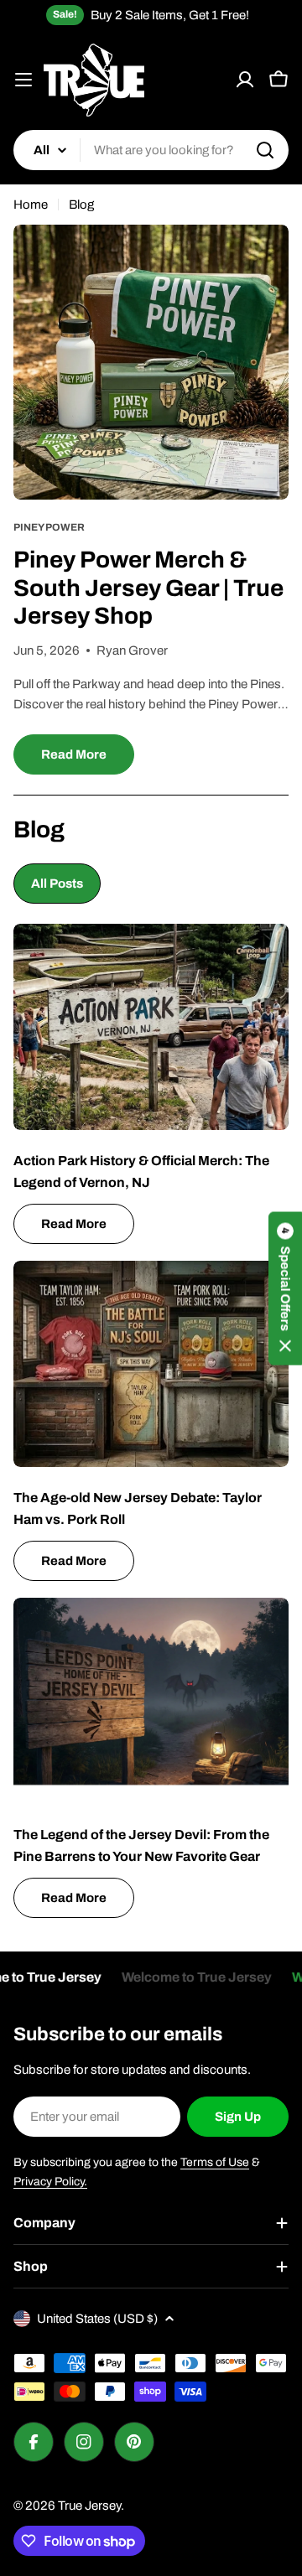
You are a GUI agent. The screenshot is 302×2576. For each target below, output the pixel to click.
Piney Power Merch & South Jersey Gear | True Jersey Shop (148, 588)
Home (31, 205)
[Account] (245, 80)
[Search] (265, 150)
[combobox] (151, 150)
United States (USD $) (97, 2319)
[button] (285, 1288)
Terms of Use (215, 2162)
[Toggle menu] (23, 80)
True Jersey (89, 2506)
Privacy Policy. (50, 2182)
